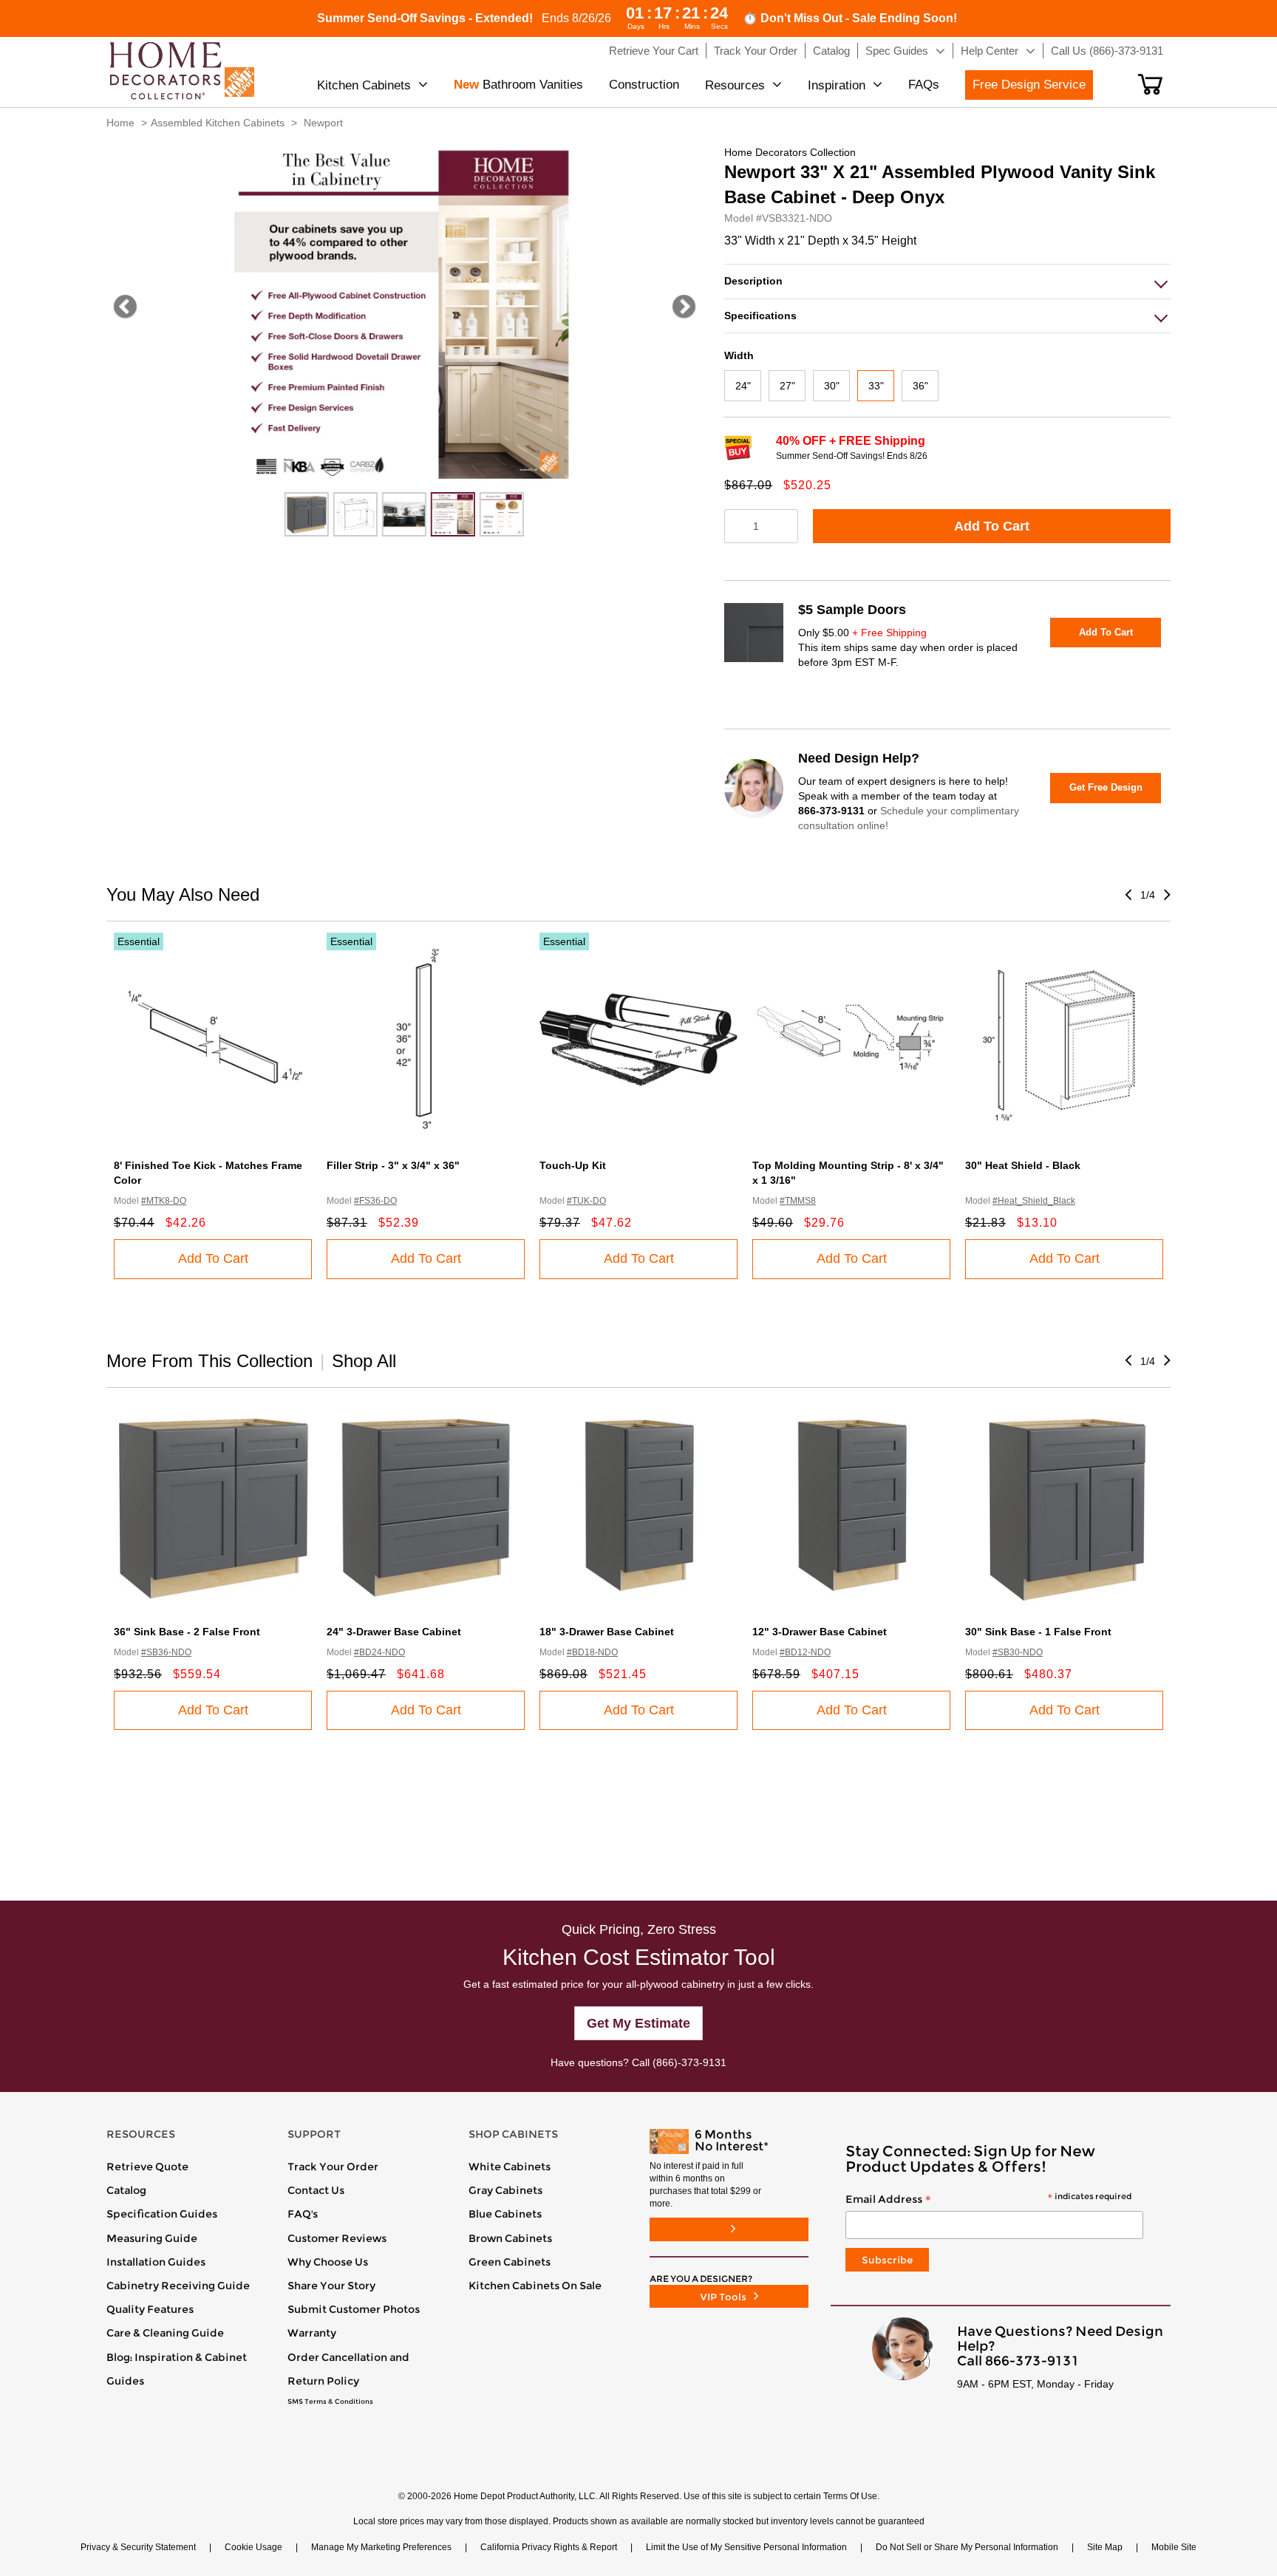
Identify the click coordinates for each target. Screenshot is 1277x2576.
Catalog (126, 2190)
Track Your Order (333, 2167)
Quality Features (150, 2309)
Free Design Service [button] (1029, 85)
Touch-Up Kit (573, 1165)
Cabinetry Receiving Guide (178, 2286)
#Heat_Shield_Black (1034, 1201)
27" (787, 386)
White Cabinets (510, 2167)
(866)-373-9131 (689, 2062)
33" (876, 386)
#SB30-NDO (1018, 1652)
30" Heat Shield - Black (1023, 1165)
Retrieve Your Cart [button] (654, 51)
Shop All (364, 1361)
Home (120, 123)
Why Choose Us (328, 2262)
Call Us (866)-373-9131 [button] (1107, 51)
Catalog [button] (831, 51)
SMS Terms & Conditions (330, 2402)
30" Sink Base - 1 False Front (1038, 1632)
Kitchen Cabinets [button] (364, 85)
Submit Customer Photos (354, 2309)
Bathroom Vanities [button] (518, 85)
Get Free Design (1106, 787)
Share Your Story (331, 2286)
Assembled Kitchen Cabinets (218, 123)
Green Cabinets (510, 2262)
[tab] (947, 281)
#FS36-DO (375, 1201)
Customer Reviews (337, 2238)
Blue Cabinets (505, 2214)
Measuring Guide (152, 2238)
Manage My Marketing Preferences (381, 2547)
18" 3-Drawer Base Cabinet (607, 1632)
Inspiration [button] (837, 85)
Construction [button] (644, 85)
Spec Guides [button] (897, 51)
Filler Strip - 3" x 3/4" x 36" (393, 1165)
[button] (1150, 84)
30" (832, 386)
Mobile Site (1174, 2547)
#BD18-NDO (592, 1652)
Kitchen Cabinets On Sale (535, 2286)
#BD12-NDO (805, 1652)
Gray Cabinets (505, 2190)
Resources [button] (735, 85)
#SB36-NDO (166, 1652)
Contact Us (316, 2190)
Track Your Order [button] (756, 51)
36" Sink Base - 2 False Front (187, 1632)
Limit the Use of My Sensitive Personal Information (746, 2547)
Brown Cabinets (510, 2238)
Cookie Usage (253, 2547)
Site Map (1105, 2547)
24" (743, 386)
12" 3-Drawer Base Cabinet (820, 1632)
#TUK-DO (586, 1201)
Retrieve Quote (147, 2167)
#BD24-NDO (379, 1652)
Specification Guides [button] (162, 2214)
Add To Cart (992, 526)
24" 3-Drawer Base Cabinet (394, 1632)
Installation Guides (156, 2262)
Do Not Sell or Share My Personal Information (967, 2547)
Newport (323, 123)
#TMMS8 (798, 1201)
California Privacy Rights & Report (549, 2547)
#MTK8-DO (164, 1201)
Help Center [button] (990, 51)
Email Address (988, 2200)
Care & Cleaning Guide (165, 2333)
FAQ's (303, 2214)
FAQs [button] (924, 85)
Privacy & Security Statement (138, 2547)
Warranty (312, 2333)
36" (920, 386)
